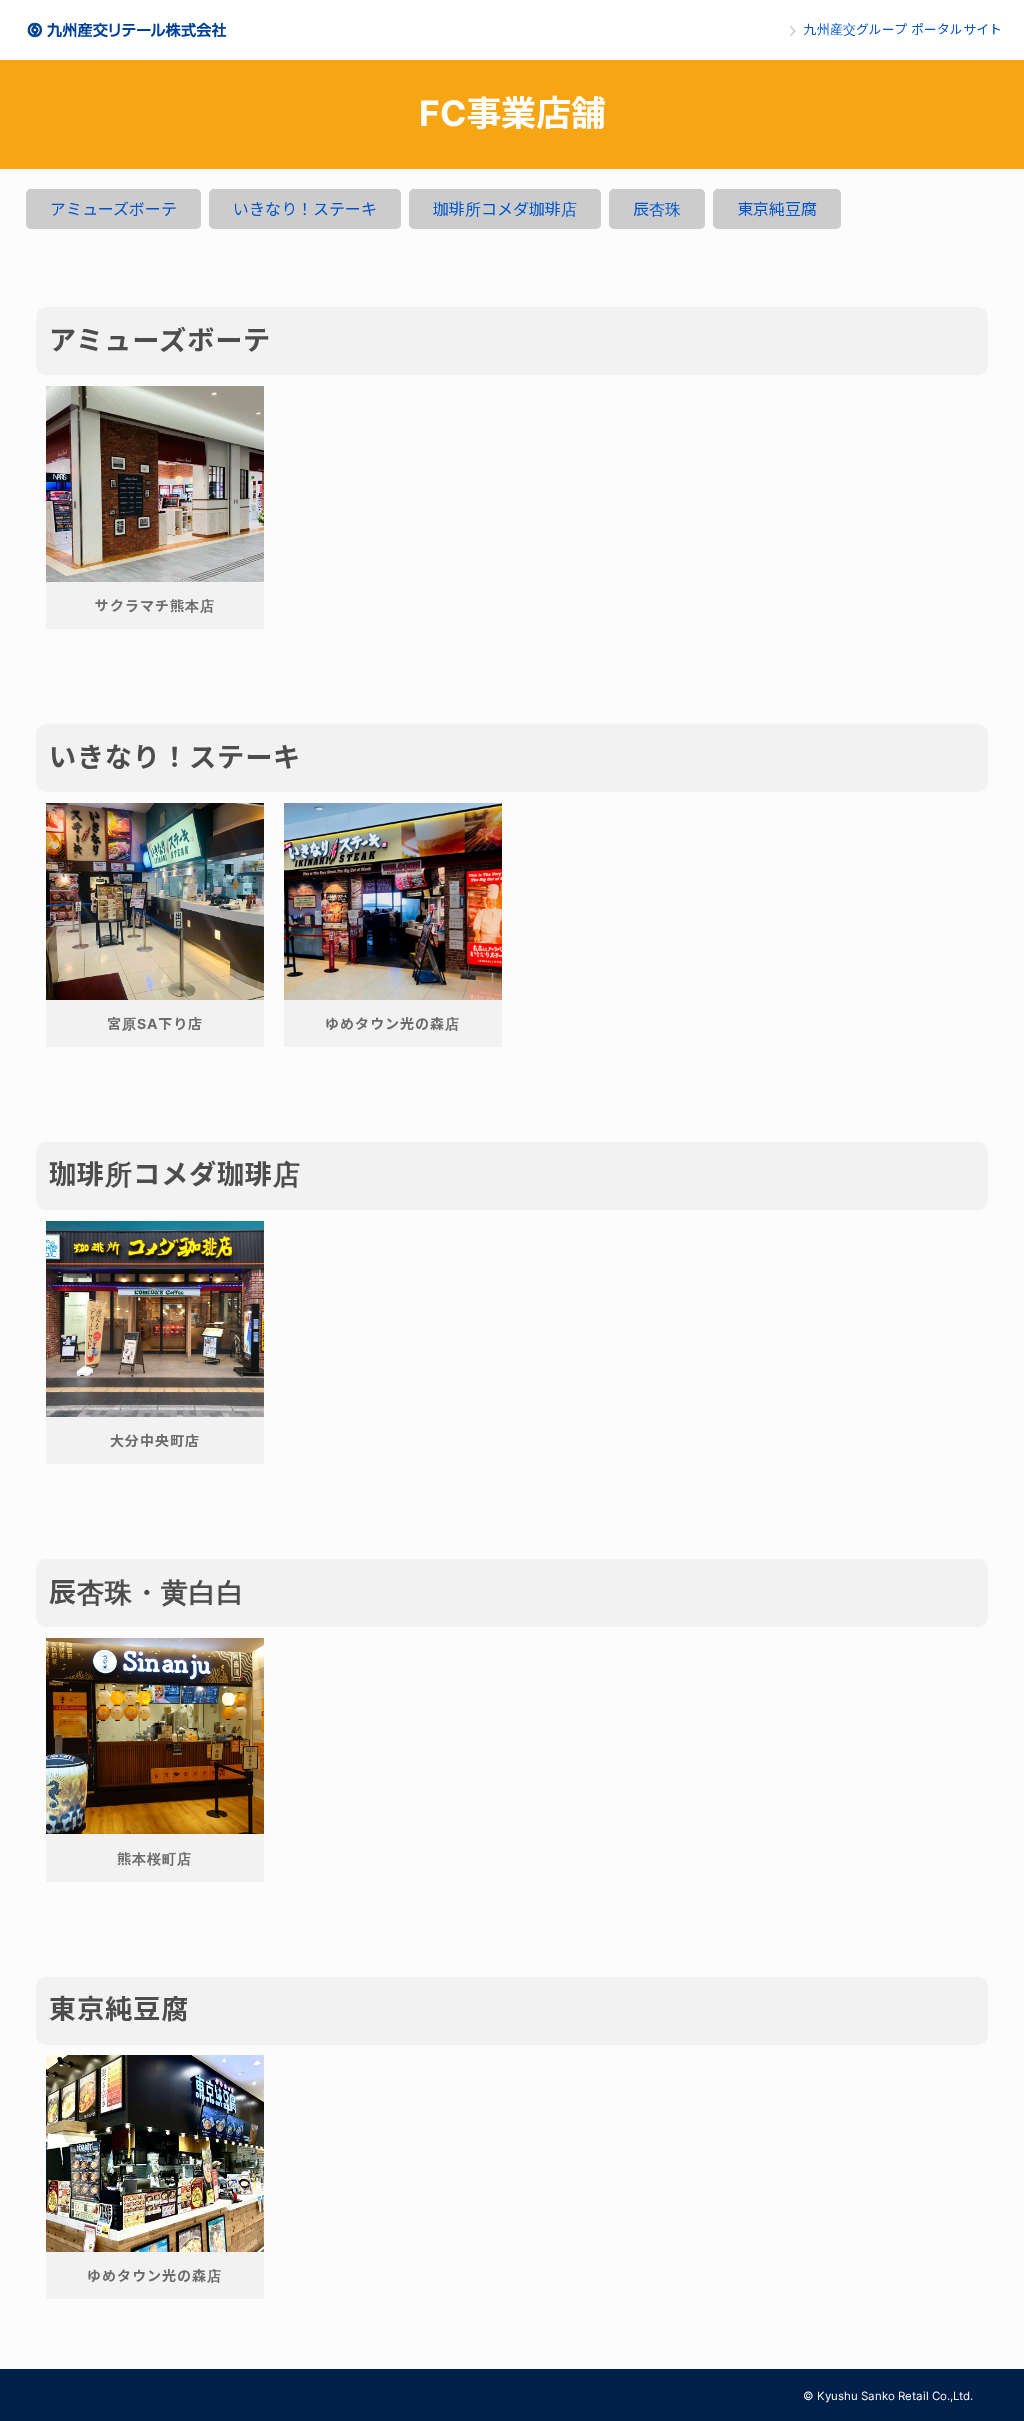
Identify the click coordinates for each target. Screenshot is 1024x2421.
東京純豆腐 (777, 209)
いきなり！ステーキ (305, 209)
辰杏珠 (657, 209)
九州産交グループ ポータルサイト (903, 29)
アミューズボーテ (113, 209)
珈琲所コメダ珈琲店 (505, 209)
